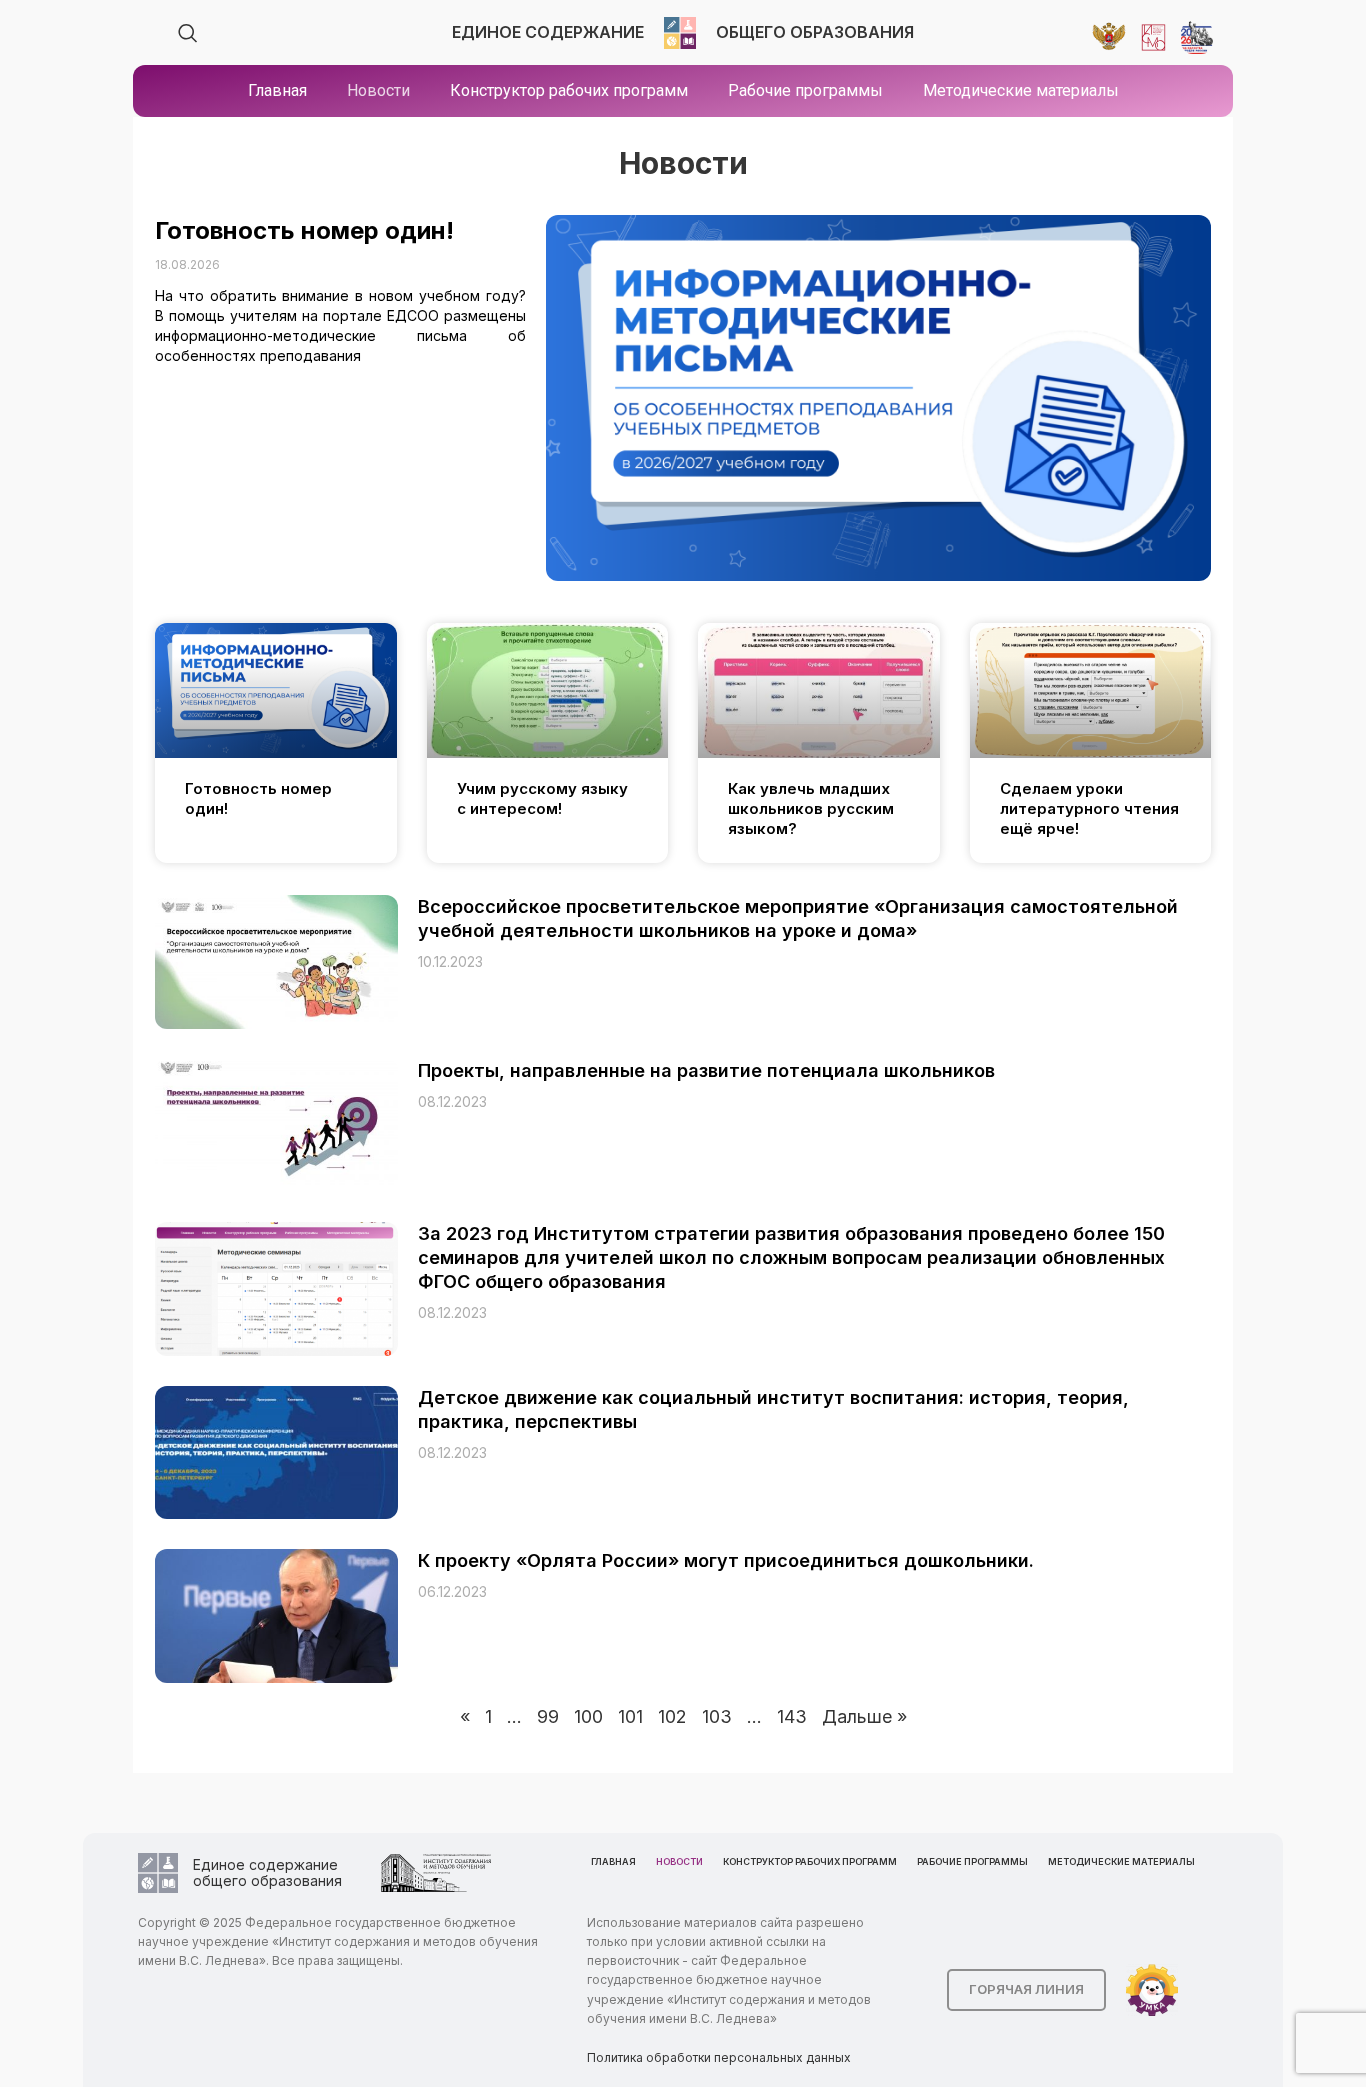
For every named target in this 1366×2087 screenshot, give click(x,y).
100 (588, 1716)
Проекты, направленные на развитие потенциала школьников (706, 1070)
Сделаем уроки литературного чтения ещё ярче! (1089, 808)
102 (672, 1716)
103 (717, 1716)
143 (792, 1716)
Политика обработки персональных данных (719, 2057)
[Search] (188, 33)
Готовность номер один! (304, 230)
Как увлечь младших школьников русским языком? (811, 808)
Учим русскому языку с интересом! (542, 798)
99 (548, 1716)
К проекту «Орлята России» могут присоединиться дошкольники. (726, 1560)
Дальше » (864, 1716)
